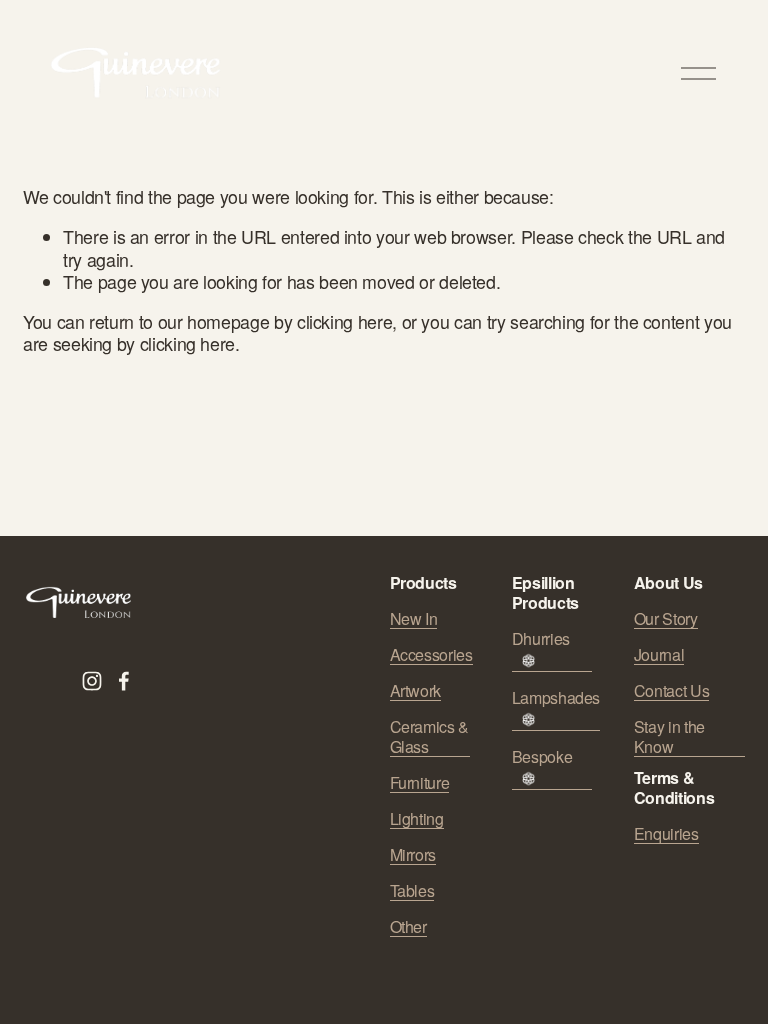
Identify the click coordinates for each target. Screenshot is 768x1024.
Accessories (431, 655)
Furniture (420, 783)
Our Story (666, 619)
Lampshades (556, 698)
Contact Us (671, 691)
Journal (659, 655)
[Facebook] (124, 681)
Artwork (416, 691)
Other (408, 927)
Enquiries (666, 834)
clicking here (344, 321)
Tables (412, 891)
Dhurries (541, 639)
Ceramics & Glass (429, 737)
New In (414, 619)
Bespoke (542, 757)
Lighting (417, 819)
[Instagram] (92, 681)
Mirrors (413, 855)
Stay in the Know (669, 737)
